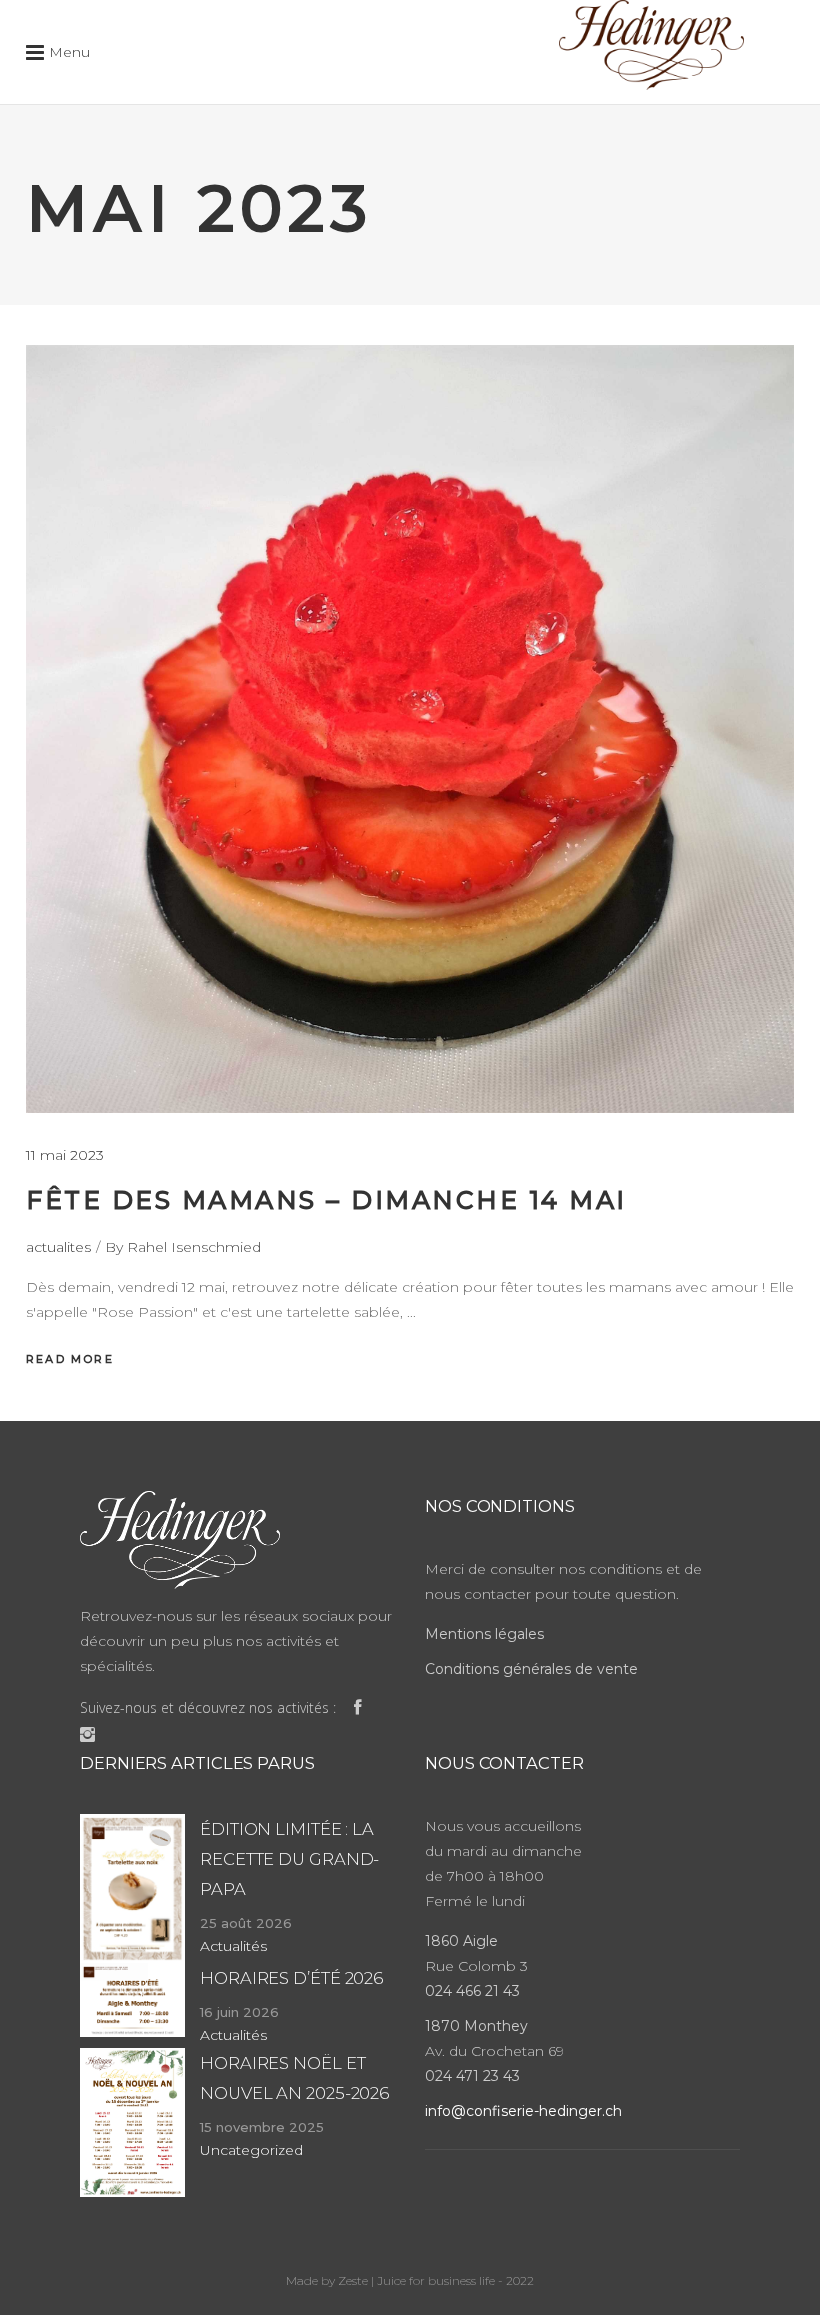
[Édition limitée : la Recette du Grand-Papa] (132, 1888)
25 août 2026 (246, 1923)
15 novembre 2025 (262, 2127)
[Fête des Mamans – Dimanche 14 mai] (410, 729)
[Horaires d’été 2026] (132, 2000)
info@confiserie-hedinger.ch (523, 2111)
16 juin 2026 (239, 2012)
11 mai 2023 (65, 1155)
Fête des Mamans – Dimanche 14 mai (326, 1200)
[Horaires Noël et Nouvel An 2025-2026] (132, 2122)
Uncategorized (251, 2150)
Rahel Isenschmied (194, 1247)
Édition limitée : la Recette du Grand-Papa (289, 1859)
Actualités (233, 1946)
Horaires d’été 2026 (291, 1978)
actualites (58, 1247)
